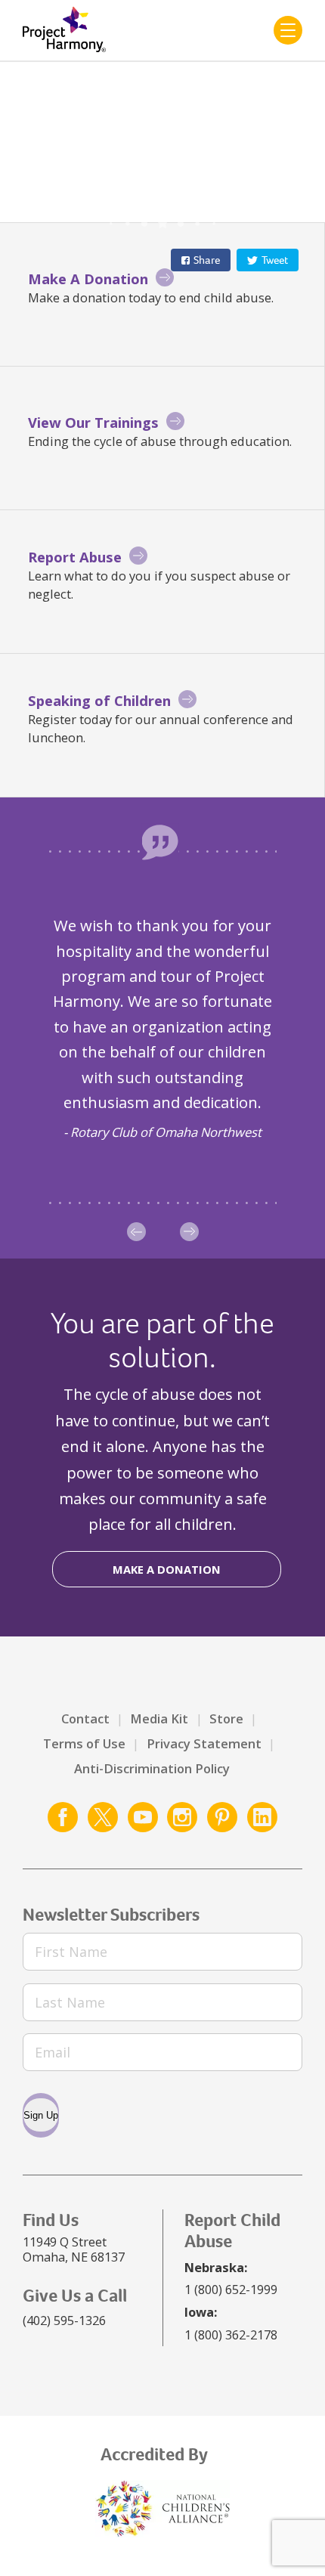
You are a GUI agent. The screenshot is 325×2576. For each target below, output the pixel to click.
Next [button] (189, 1232)
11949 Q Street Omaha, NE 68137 (74, 2249)
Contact (85, 1718)
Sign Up (41, 2115)
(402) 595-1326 (64, 2320)
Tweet (275, 260)
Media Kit (159, 1718)
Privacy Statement (204, 1743)
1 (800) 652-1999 (231, 2289)
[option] (162, 1028)
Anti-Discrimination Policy (152, 1768)
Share (207, 260)
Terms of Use (84, 1743)
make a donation (167, 1569)
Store (226, 1718)
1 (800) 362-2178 (231, 2334)
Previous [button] (136, 1232)
